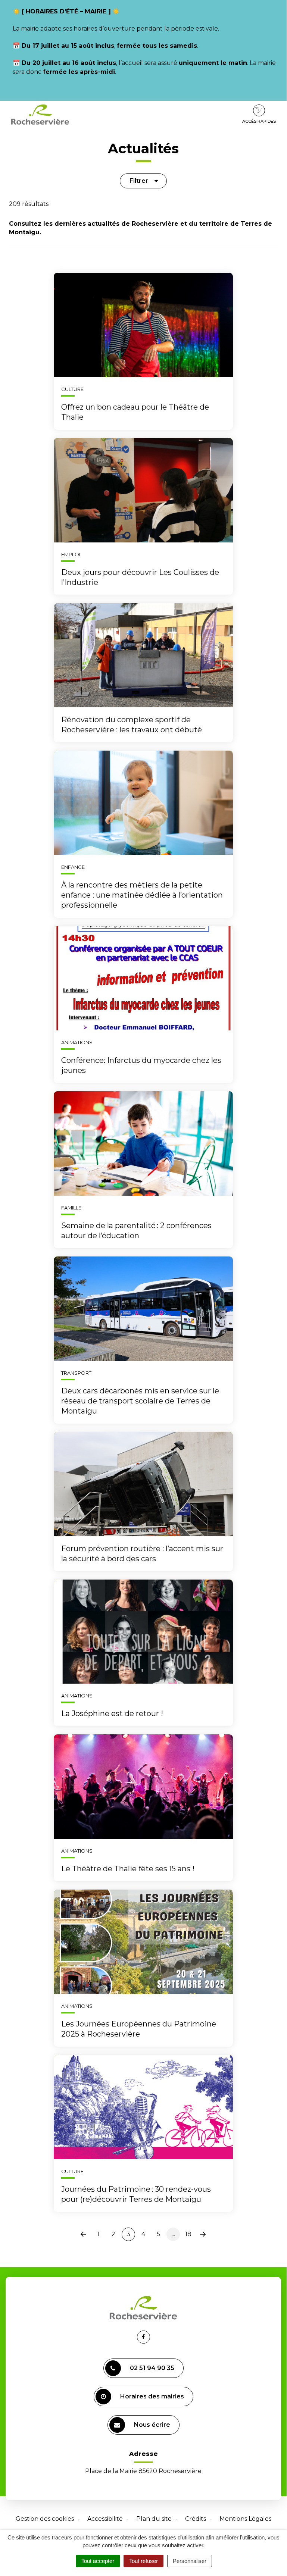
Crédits (196, 2519)
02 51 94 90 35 (152, 2368)
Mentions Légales (245, 2519)
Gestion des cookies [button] (45, 2519)
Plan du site (154, 2519)
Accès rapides (259, 121)
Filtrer (139, 181)
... (173, 2234)
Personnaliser (190, 2561)
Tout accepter (98, 2561)
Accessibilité (105, 2519)
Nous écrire (152, 2425)
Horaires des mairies (152, 2396)
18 (188, 2234)
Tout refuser (143, 2561)
